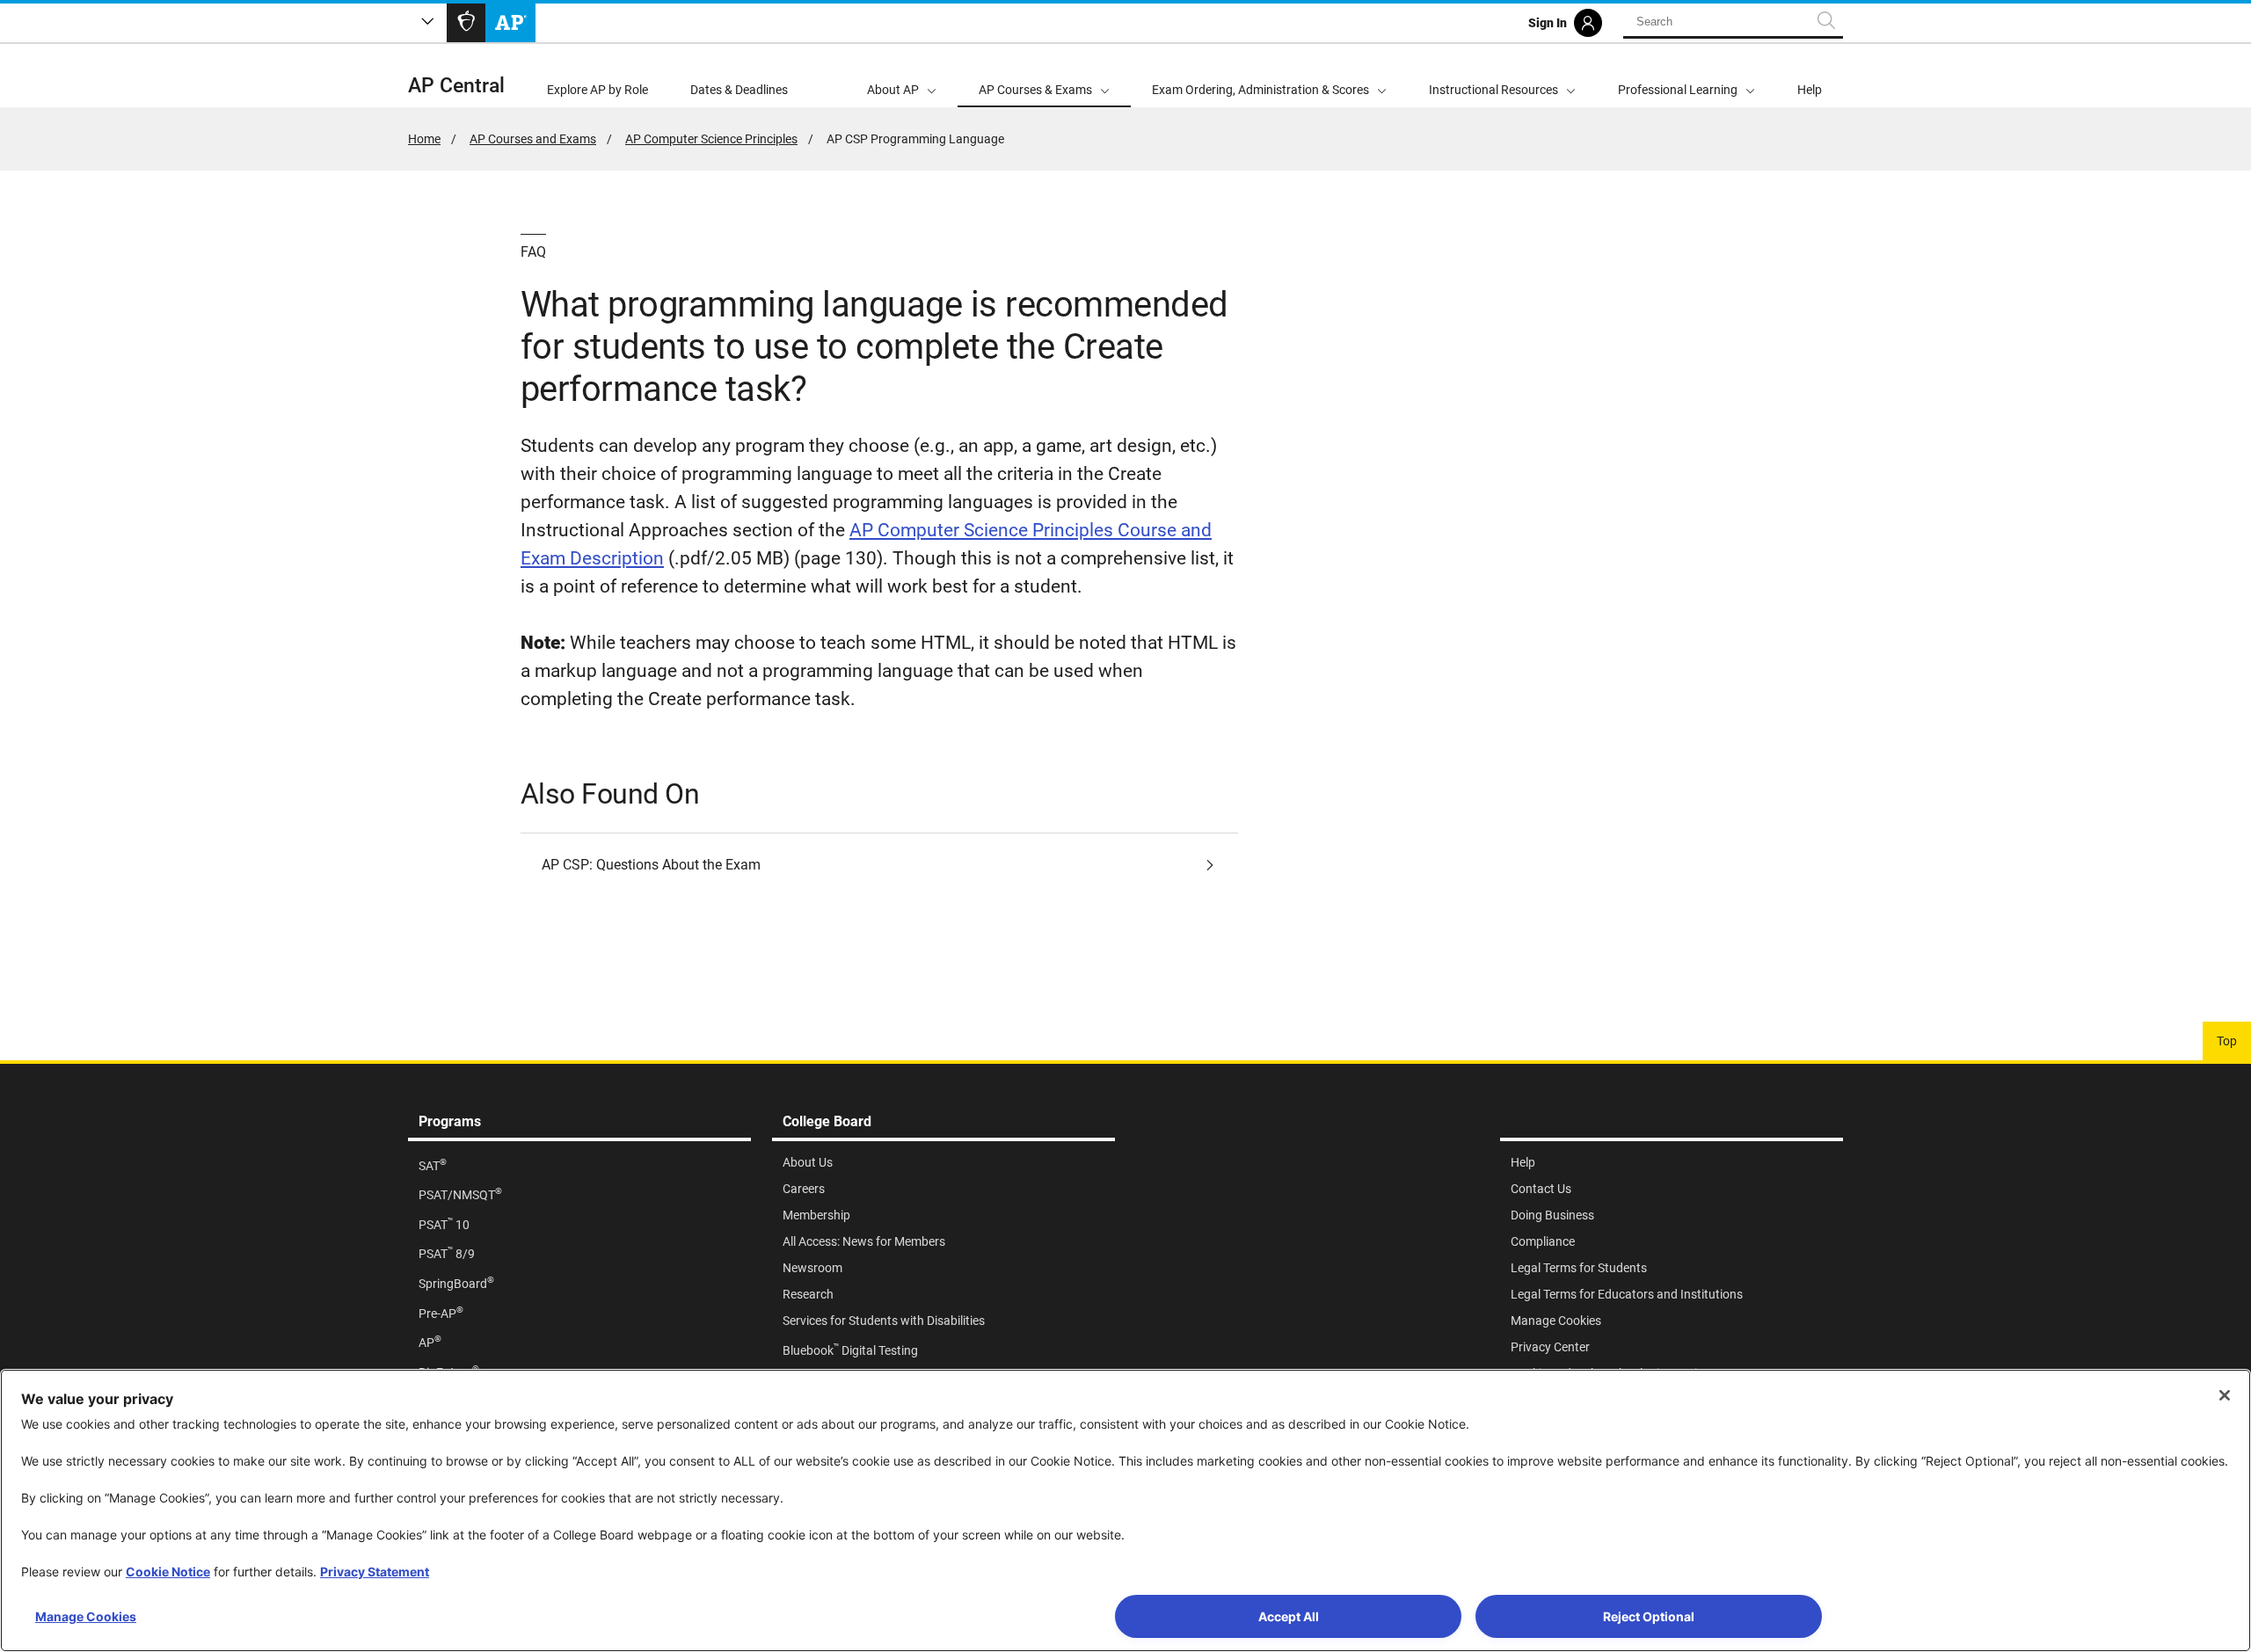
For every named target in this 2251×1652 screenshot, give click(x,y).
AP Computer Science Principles (711, 139)
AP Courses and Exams (533, 139)
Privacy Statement (375, 1572)
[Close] (2225, 1395)
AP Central (456, 86)
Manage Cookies (86, 1616)
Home (424, 139)
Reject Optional (1649, 1616)
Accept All (1289, 1616)
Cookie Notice (168, 1572)
